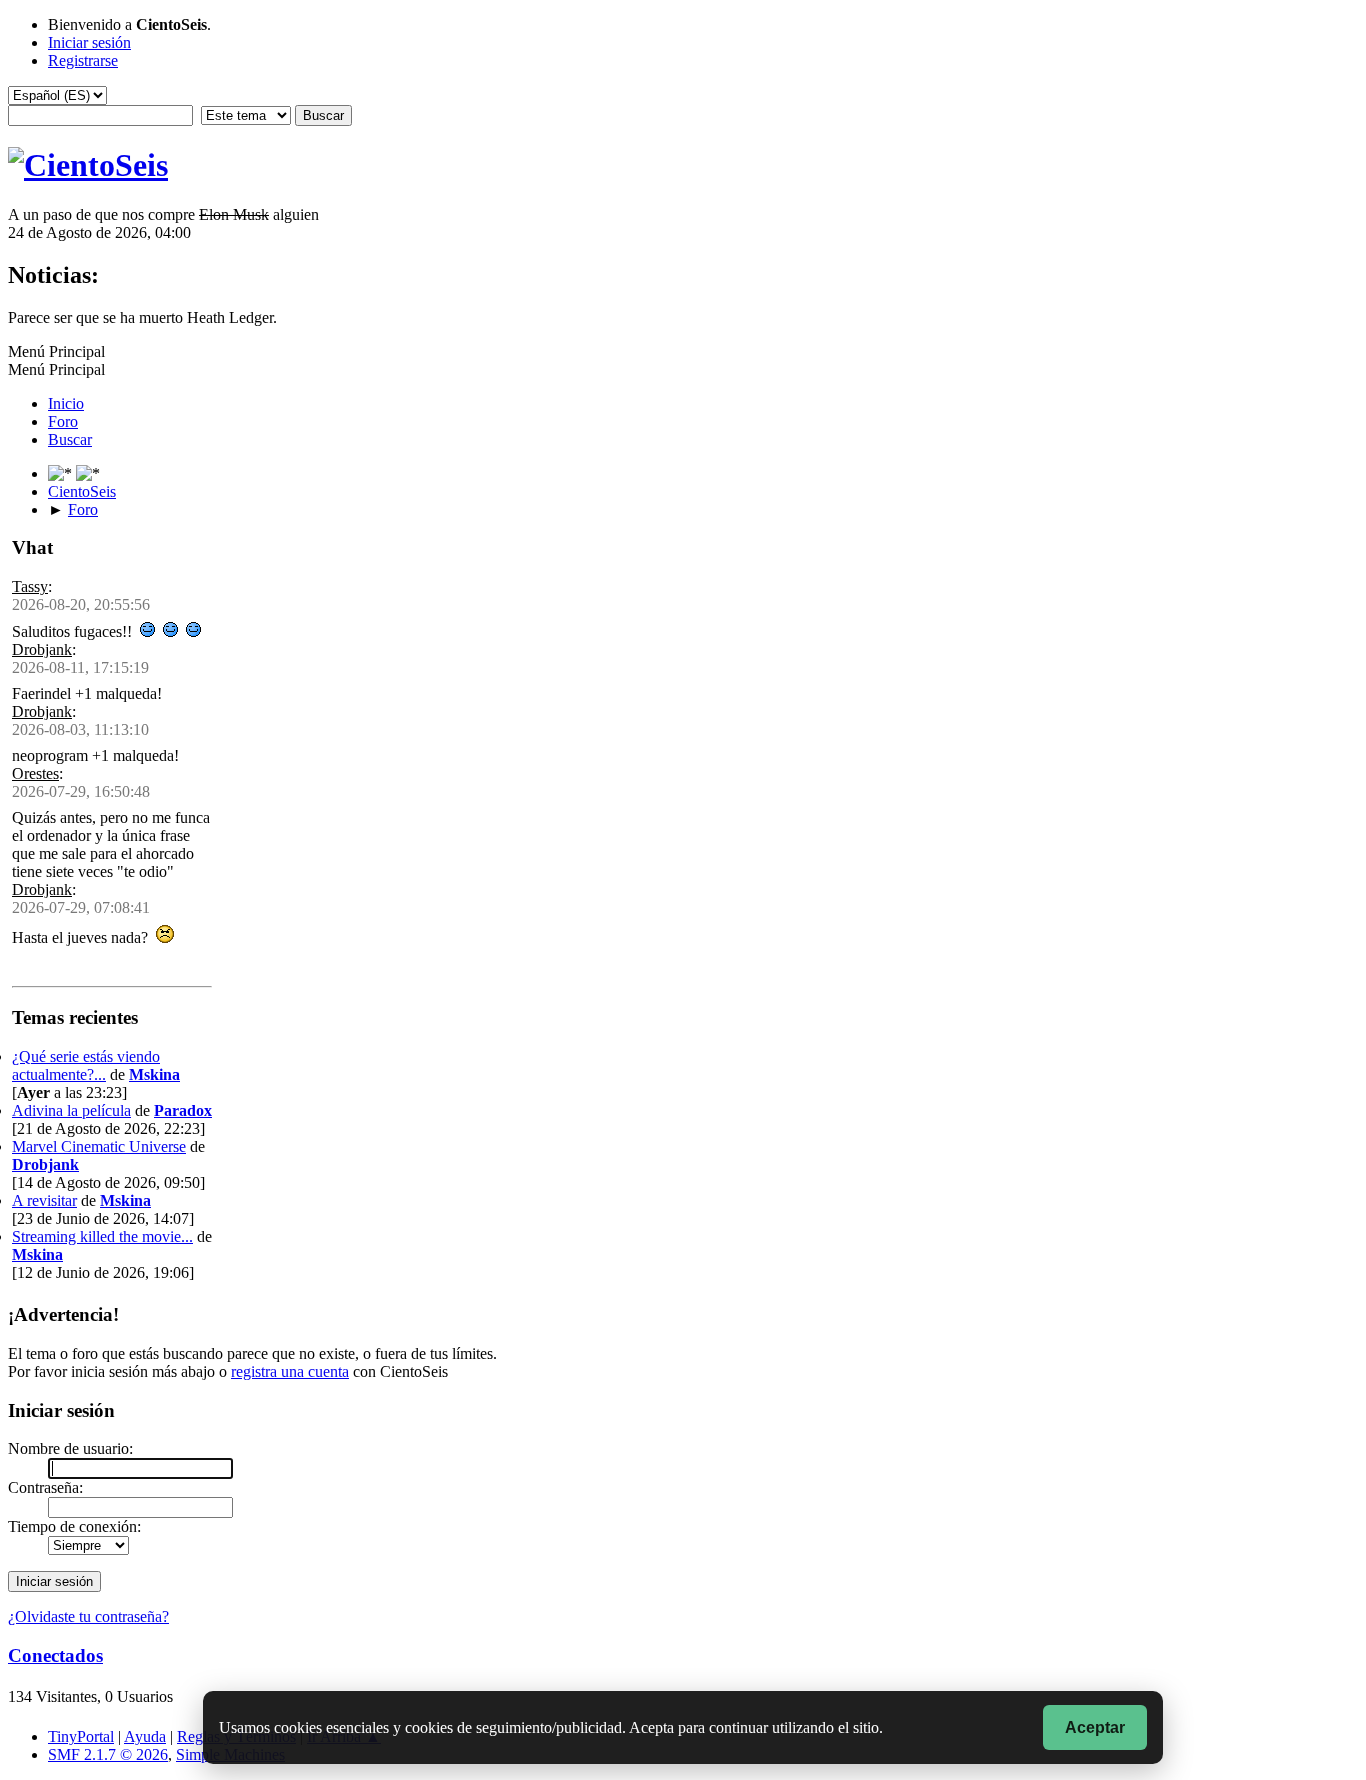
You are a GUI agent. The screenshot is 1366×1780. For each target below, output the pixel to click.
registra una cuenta (290, 1371)
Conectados (55, 1655)
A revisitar (44, 1200)
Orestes (35, 773)
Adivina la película (71, 1110)
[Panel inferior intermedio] (88, 473)
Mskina (154, 1074)
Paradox (183, 1110)
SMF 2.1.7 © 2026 (108, 1754)
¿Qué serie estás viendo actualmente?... (86, 1065)
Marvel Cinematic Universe (99, 1146)
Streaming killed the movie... (102, 1236)
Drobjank (42, 649)
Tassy (30, 586)
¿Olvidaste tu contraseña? (88, 1616)
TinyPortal (81, 1736)
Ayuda (145, 1736)
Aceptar (1095, 1727)
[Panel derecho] (62, 473)
